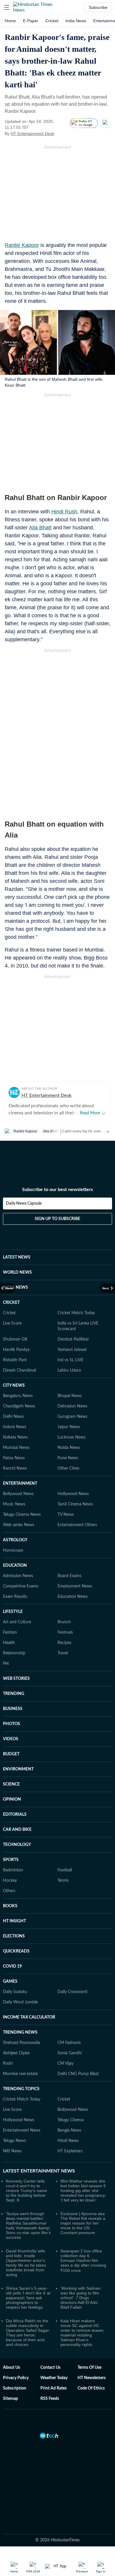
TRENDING (14, 1694)
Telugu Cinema (71, 2120)
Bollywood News (18, 1494)
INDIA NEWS (15, 1288)
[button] (7, 7)
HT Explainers (70, 2151)
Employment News (75, 1586)
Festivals (65, 1632)
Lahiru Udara (69, 1370)
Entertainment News (22, 2130)
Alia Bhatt (40, 528)
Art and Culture (17, 1622)
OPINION (12, 1799)
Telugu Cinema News (22, 1515)
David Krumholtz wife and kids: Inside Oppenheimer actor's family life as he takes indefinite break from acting (26, 2263)
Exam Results (15, 1597)
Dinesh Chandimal (19, 1370)
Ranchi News (15, 1468)
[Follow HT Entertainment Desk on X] (62, 134)
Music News (14, 1504)
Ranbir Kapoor (22, 245)
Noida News (69, 1448)
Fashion (10, 1632)
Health (9, 1643)
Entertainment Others (77, 1525)
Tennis (63, 1881)
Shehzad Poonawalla (22, 2043)
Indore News (15, 1427)
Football (65, 1870)
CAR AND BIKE (17, 1830)
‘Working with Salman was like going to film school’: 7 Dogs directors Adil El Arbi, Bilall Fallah (80, 2298)
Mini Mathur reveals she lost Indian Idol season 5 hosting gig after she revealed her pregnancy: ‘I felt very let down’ (83, 2191)
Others (9, 1891)
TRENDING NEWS (20, 2032)
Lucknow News (72, 1437)
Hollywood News (73, 1494)
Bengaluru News (18, 1396)
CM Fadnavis (69, 2043)
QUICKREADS (16, 1951)
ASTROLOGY (15, 1540)
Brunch (64, 1622)
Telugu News (14, 2141)
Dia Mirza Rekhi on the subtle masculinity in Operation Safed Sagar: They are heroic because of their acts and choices (28, 2333)
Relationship (14, 1653)
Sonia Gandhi (70, 2053)
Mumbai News (16, 1448)
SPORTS (11, 1860)
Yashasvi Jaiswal (72, 1350)
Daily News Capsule (24, 1203)
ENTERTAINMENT (20, 1484)
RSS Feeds (50, 2399)
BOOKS (10, 1906)
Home (10, 21)
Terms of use (89, 2368)
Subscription (15, 2388)
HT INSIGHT (14, 1921)
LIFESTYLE (13, 1612)
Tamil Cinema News (75, 1504)
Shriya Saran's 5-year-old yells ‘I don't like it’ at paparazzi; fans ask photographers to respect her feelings (28, 2298)
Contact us (50, 2368)
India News (76, 21)
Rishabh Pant (15, 1360)
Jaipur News (69, 1427)
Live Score (12, 1323)
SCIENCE (11, 1784)
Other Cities (68, 1468)
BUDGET (11, 1754)
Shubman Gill (15, 1339)
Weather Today (54, 2378)
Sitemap (10, 2399)
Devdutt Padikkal (73, 1339)
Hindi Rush (64, 512)
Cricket (52, 21)
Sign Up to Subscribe (57, 1219)
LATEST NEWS (17, 1257)
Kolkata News (15, 1437)
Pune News (68, 1458)
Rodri (8, 2064)
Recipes (64, 1643)
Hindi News (68, 2141)
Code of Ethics (91, 2388)
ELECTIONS (14, 1936)
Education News (73, 1597)
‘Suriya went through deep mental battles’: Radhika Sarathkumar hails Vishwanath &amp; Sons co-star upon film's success (28, 2225)
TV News (66, 1515)
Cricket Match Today (76, 1313)
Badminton (13, 1870)
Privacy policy (16, 2378)
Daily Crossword (72, 1992)
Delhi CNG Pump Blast (78, 2074)
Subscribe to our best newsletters (57, 1190)
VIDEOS (11, 1739)
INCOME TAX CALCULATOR (29, 2017)
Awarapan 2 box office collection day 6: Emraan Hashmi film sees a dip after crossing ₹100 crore (83, 2261)
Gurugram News (72, 1417)
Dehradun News (72, 1406)
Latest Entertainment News (39, 2171)
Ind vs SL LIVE (70, 1360)
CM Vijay (65, 2064)
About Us (11, 2368)
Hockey (10, 1881)
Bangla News (69, 2130)
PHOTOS (11, 1724)
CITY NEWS (14, 1386)
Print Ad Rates (54, 2388)
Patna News (14, 1458)
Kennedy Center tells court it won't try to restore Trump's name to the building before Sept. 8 (27, 2191)
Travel (63, 1653)
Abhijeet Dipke (16, 2053)
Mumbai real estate (20, 2074)
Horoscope (13, 1550)
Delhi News (13, 1417)
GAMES (10, 1982)
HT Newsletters (92, 2378)
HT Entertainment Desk (32, 134)
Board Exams (69, 1576)
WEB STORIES (16, 1679)
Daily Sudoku (15, 1992)
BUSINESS (13, 1709)
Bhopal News (70, 1396)
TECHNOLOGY (17, 1845)
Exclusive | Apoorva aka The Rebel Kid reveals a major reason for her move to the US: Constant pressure (83, 2223)
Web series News (19, 1525)
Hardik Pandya (16, 1350)
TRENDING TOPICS (21, 2089)
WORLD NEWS (17, 1272)
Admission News (18, 1576)
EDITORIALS (15, 1815)
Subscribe (98, 7)
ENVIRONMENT (18, 1769)
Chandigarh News (19, 1406)
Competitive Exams (21, 1586)
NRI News (12, 2151)
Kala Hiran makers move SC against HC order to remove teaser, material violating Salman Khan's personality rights (82, 2333)
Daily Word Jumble (20, 2002)
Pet (6, 1664)
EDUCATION (15, 1566)
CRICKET (11, 1303)
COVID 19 (12, 1966)
